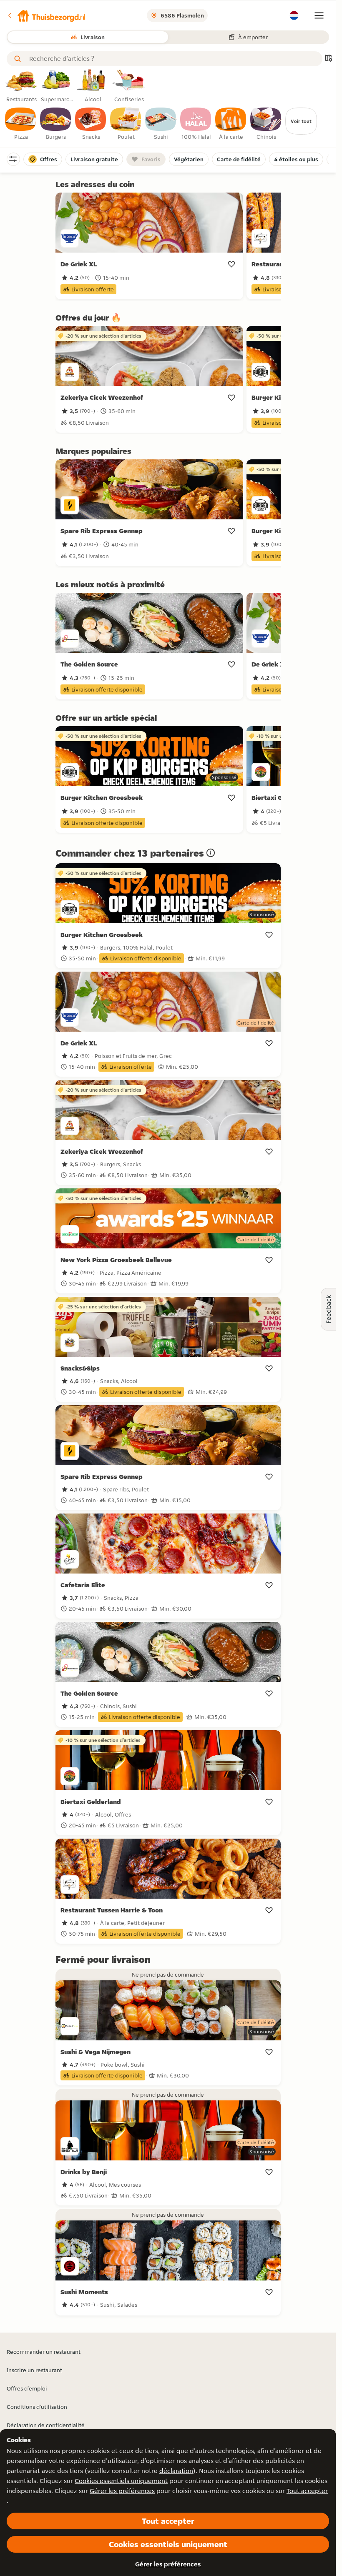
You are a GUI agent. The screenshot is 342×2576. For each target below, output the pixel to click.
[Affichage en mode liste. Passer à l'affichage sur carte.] (328, 59)
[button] (46, 15)
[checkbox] (21, 124)
